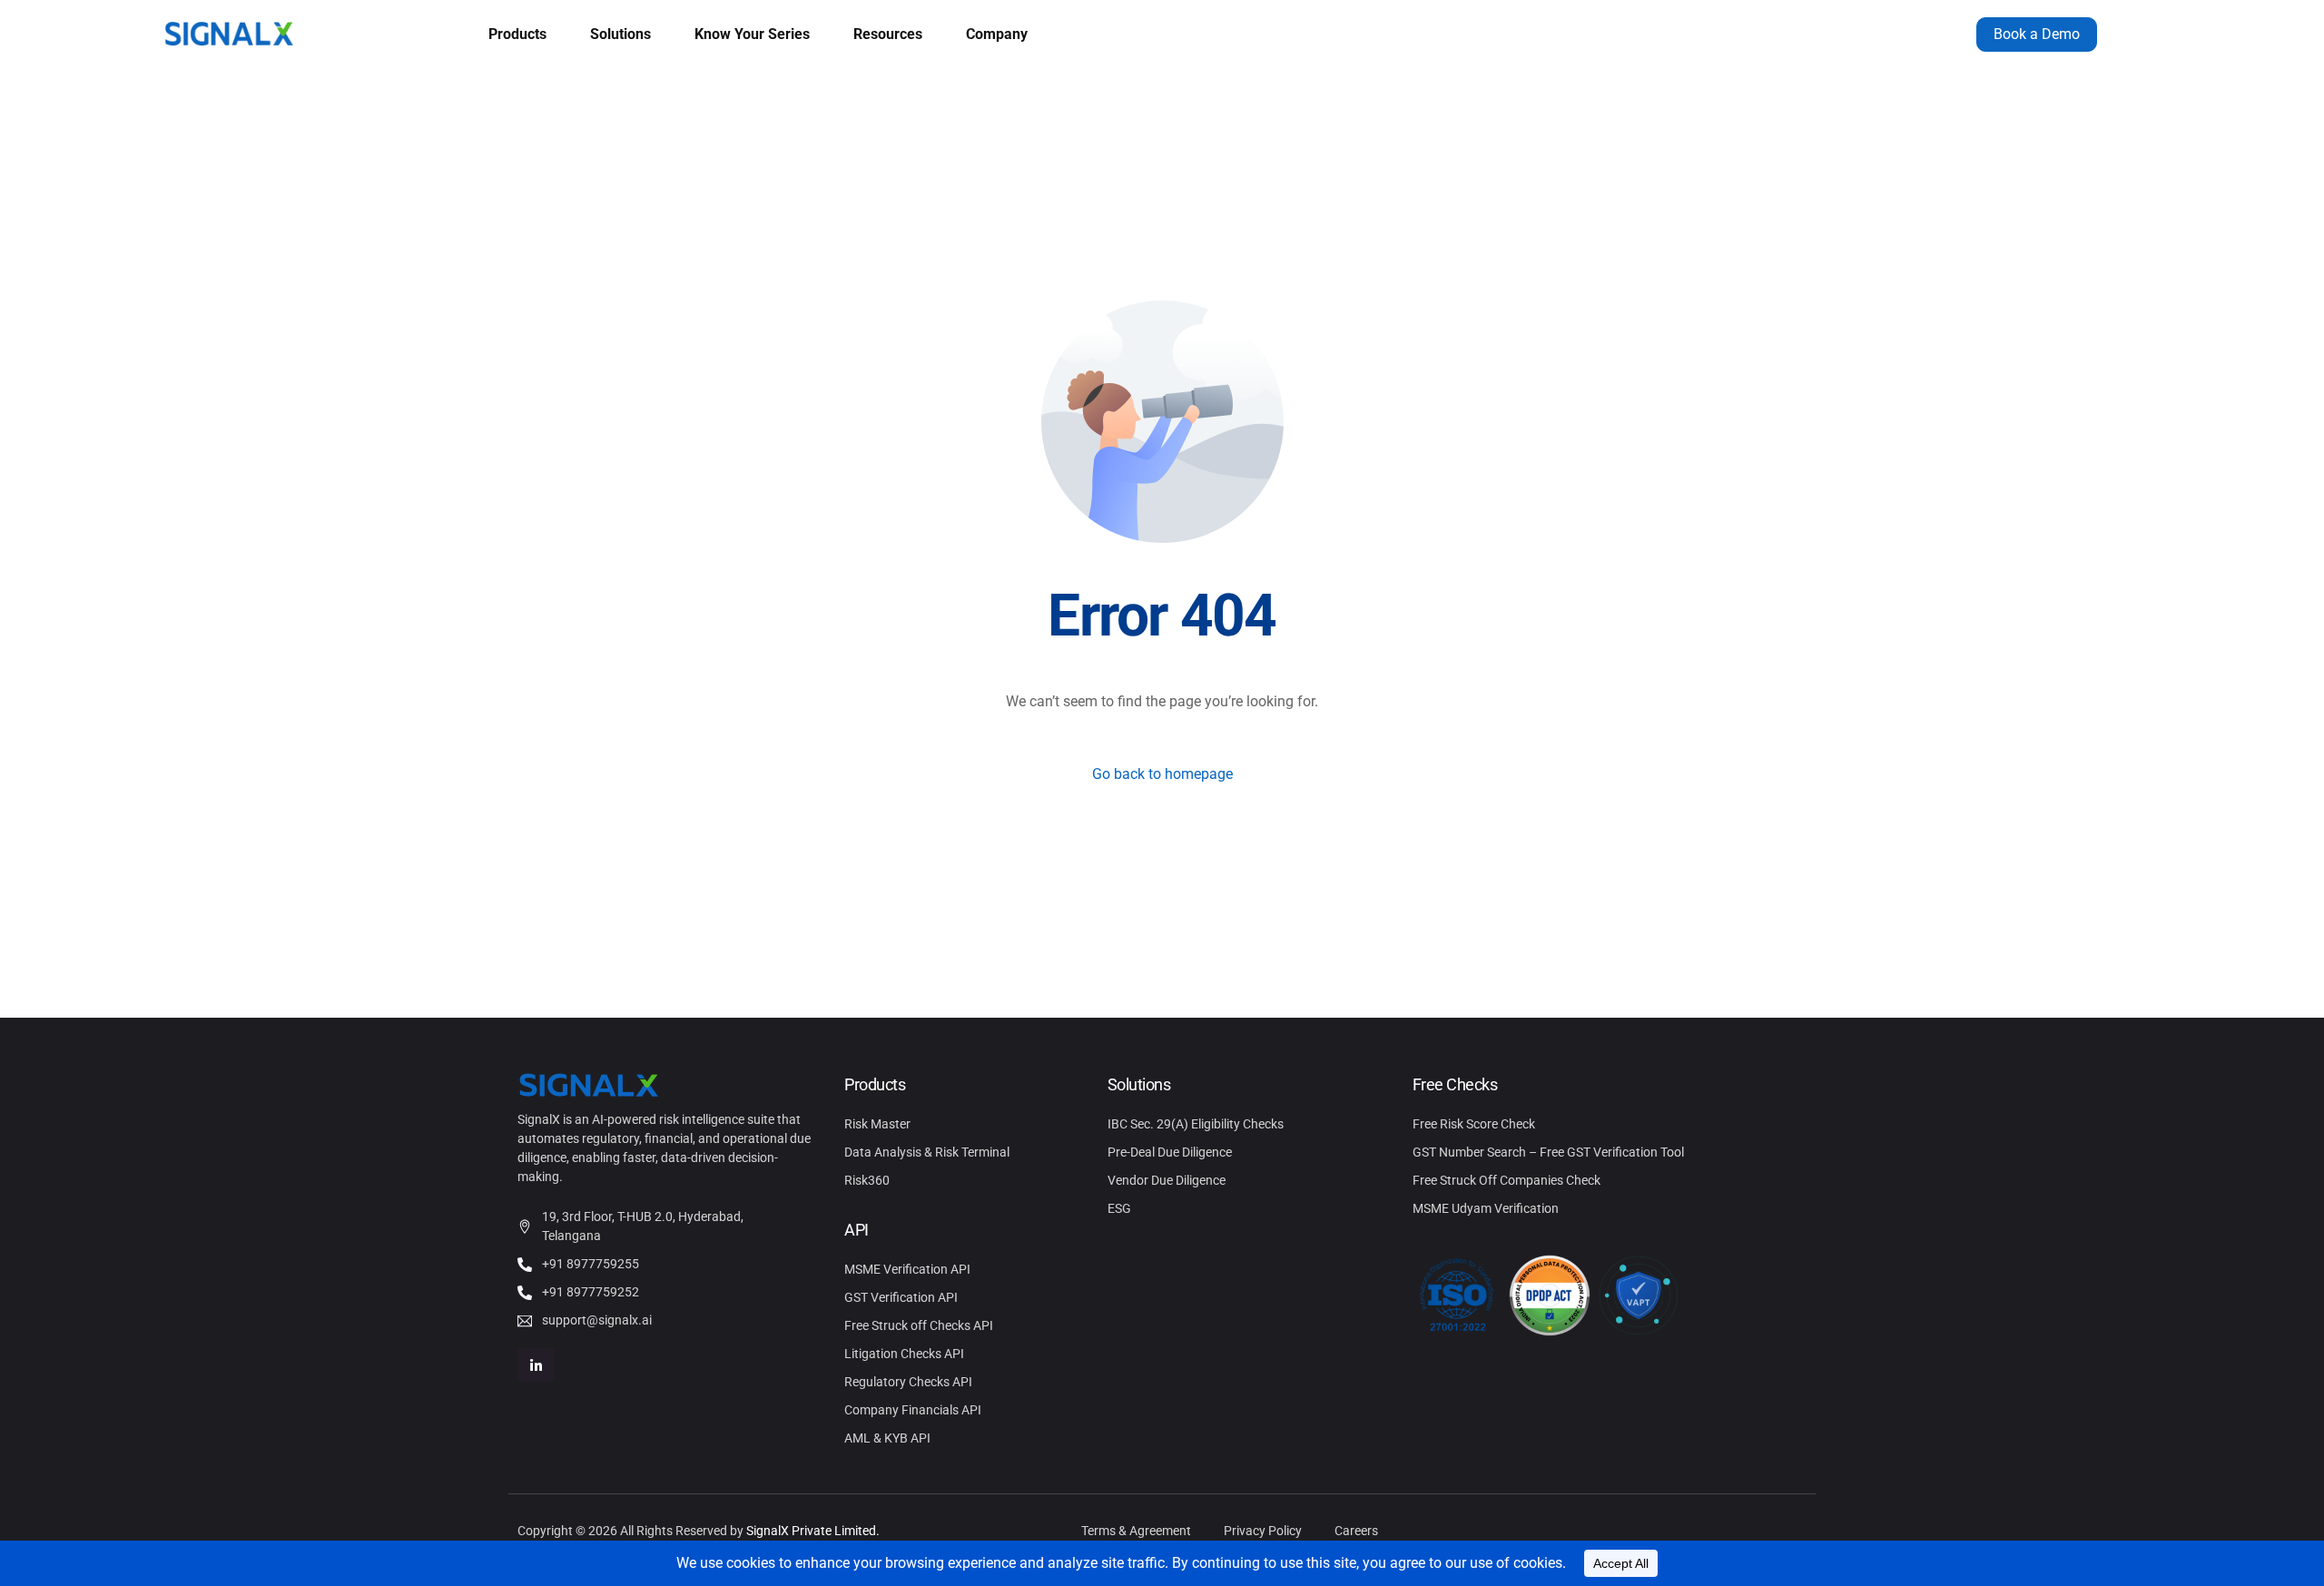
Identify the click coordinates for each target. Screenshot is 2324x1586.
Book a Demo (2037, 34)
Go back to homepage (1162, 774)
